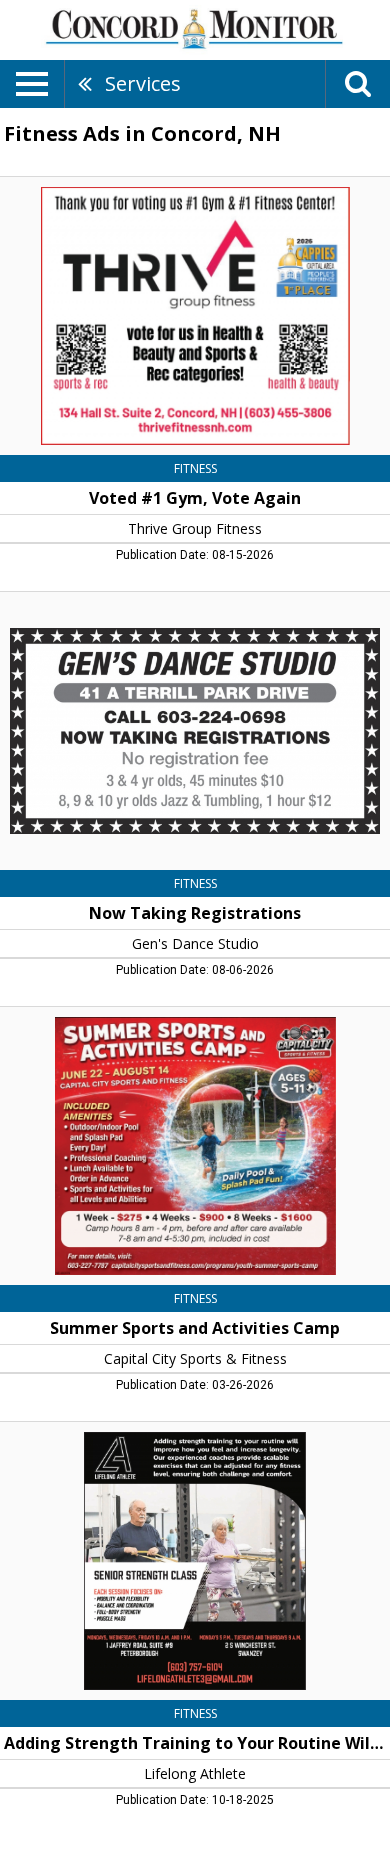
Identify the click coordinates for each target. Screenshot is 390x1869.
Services (143, 83)
